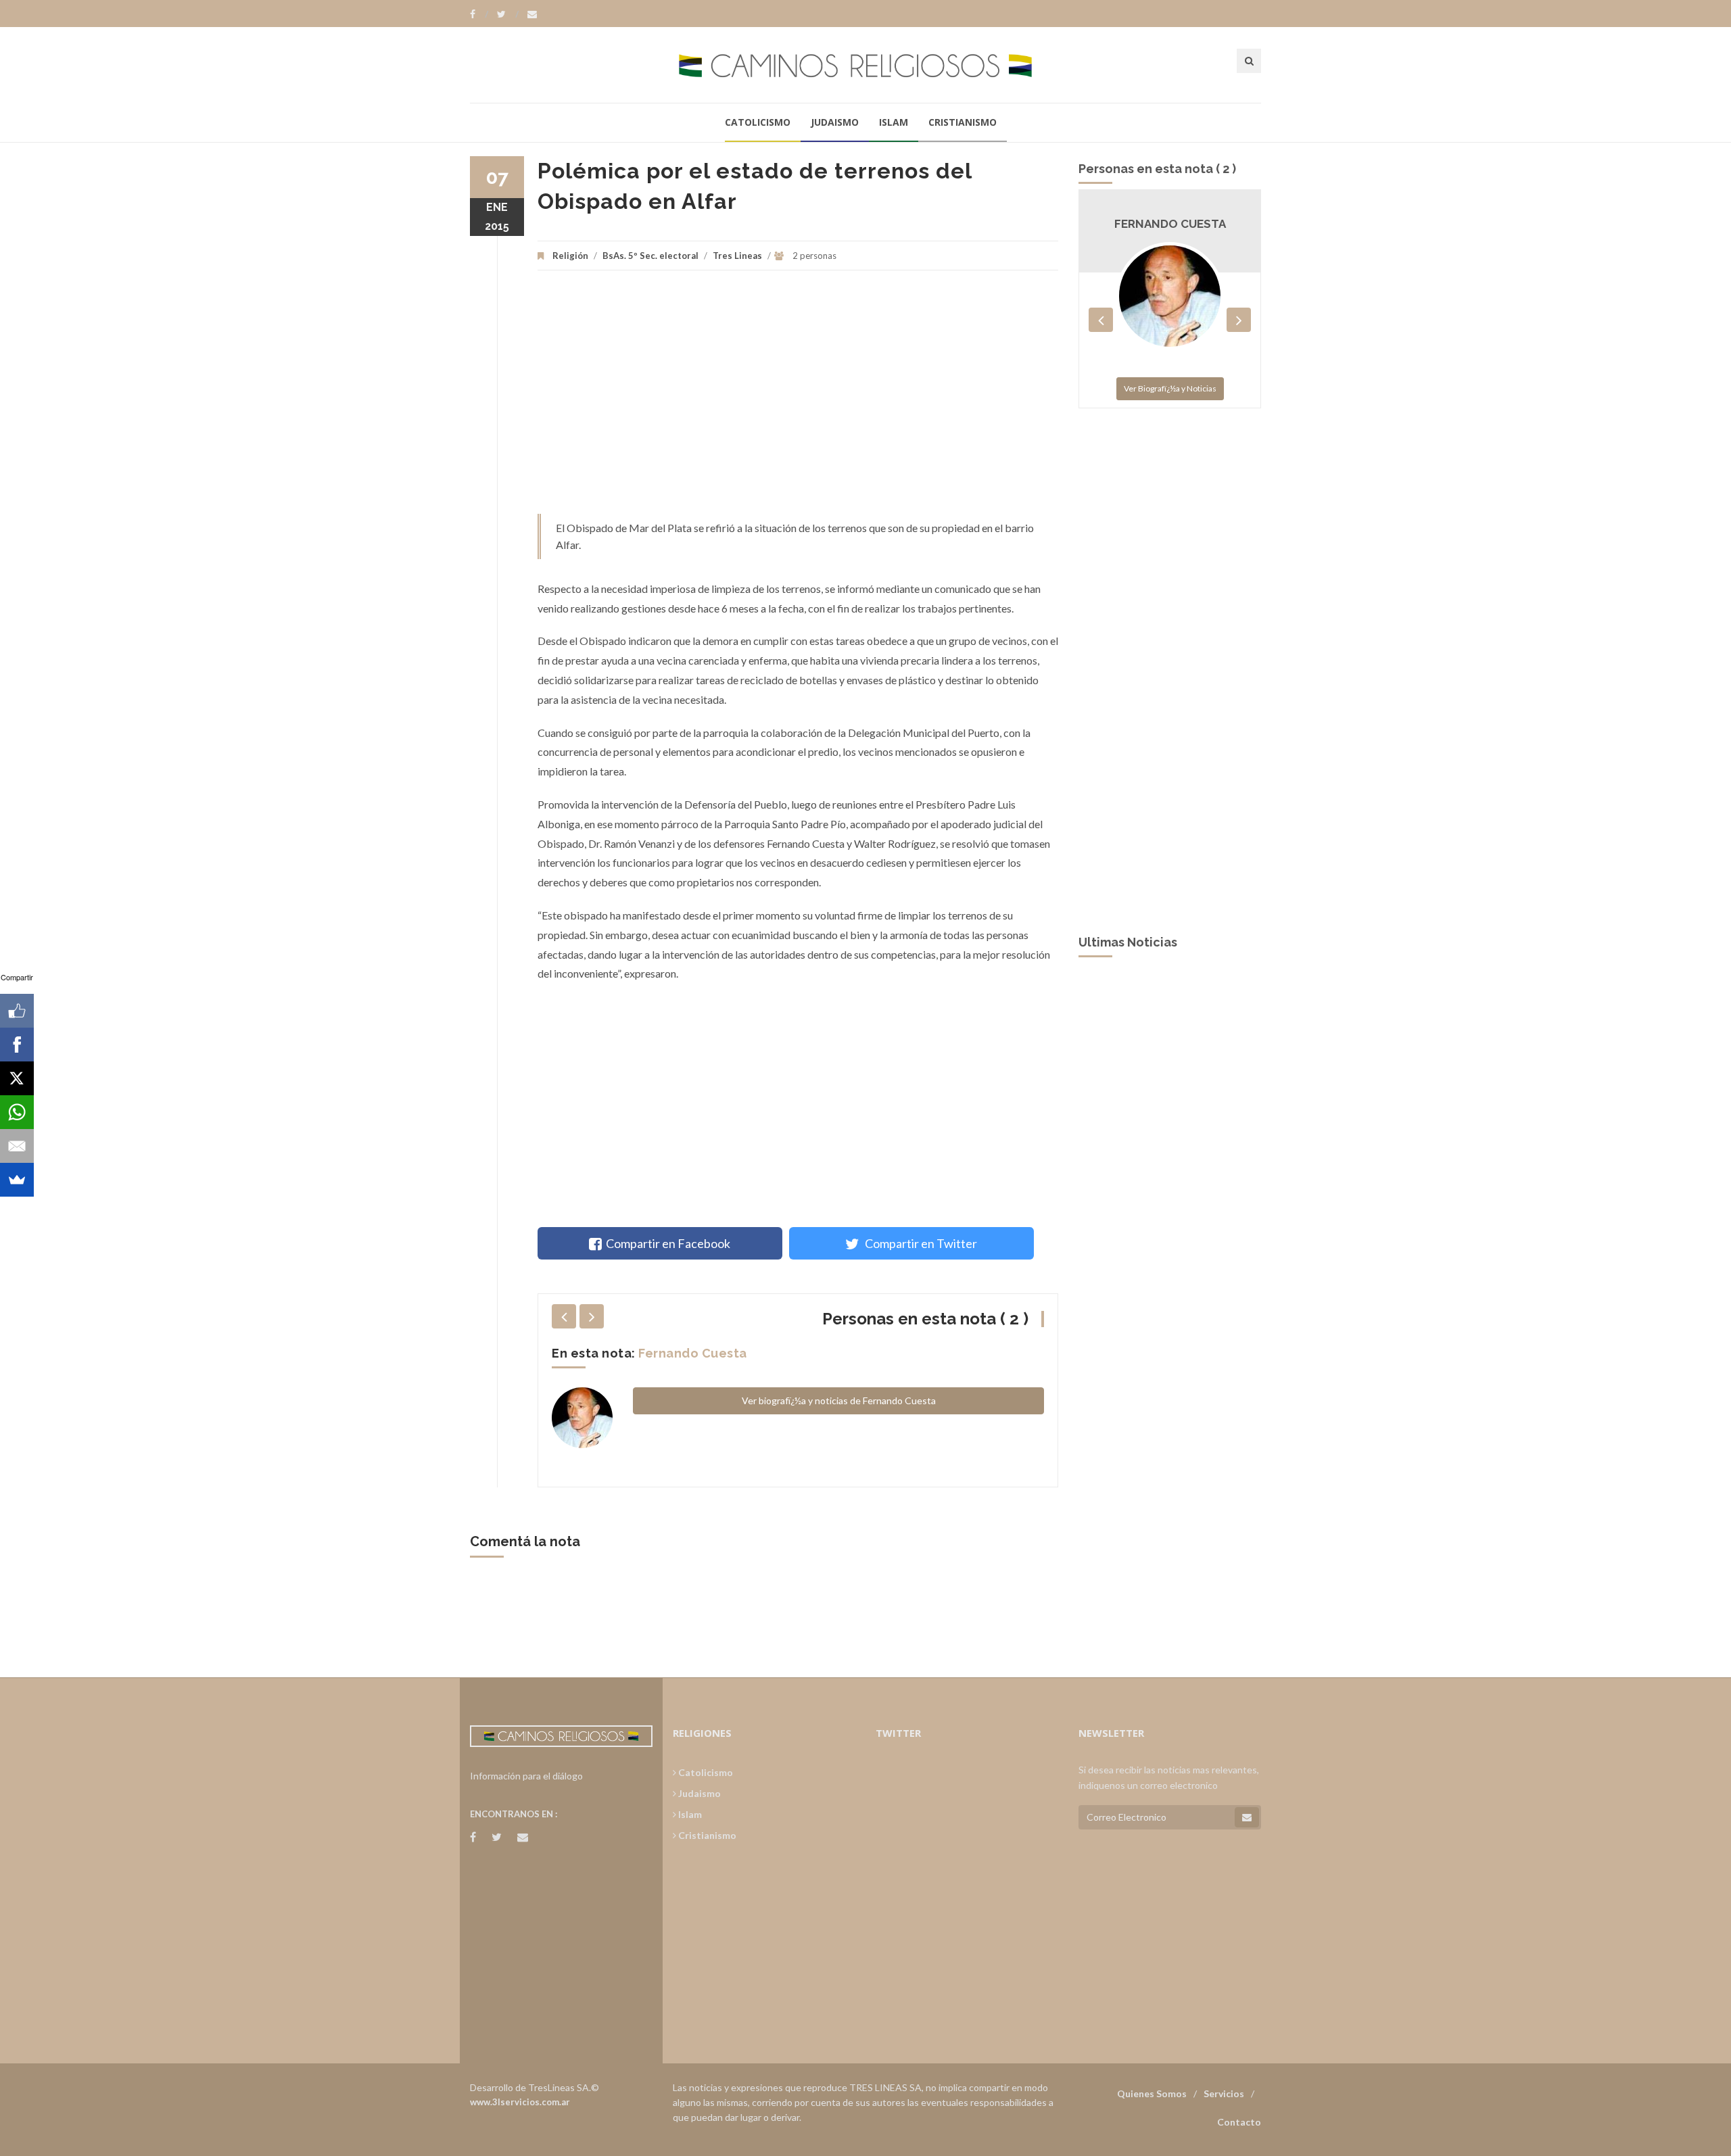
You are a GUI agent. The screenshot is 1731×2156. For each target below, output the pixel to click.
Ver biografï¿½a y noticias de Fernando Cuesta (839, 1400)
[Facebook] (479, 14)
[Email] (17, 1146)
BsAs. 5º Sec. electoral (650, 256)
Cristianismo (963, 122)
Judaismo (835, 122)
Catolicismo (758, 122)
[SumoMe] (17, 1180)
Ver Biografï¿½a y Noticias (1170, 388)
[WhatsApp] (17, 1112)
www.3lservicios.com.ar (520, 2102)
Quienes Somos (1152, 2093)
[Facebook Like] (17, 1011)
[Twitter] (508, 14)
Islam (894, 122)
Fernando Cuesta (693, 1353)
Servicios (1224, 2093)
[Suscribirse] (1247, 1817)
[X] (17, 1078)
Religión (570, 256)
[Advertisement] (798, 399)
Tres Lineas (738, 256)
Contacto (1239, 2122)
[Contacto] (532, 14)
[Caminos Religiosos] (865, 65)
